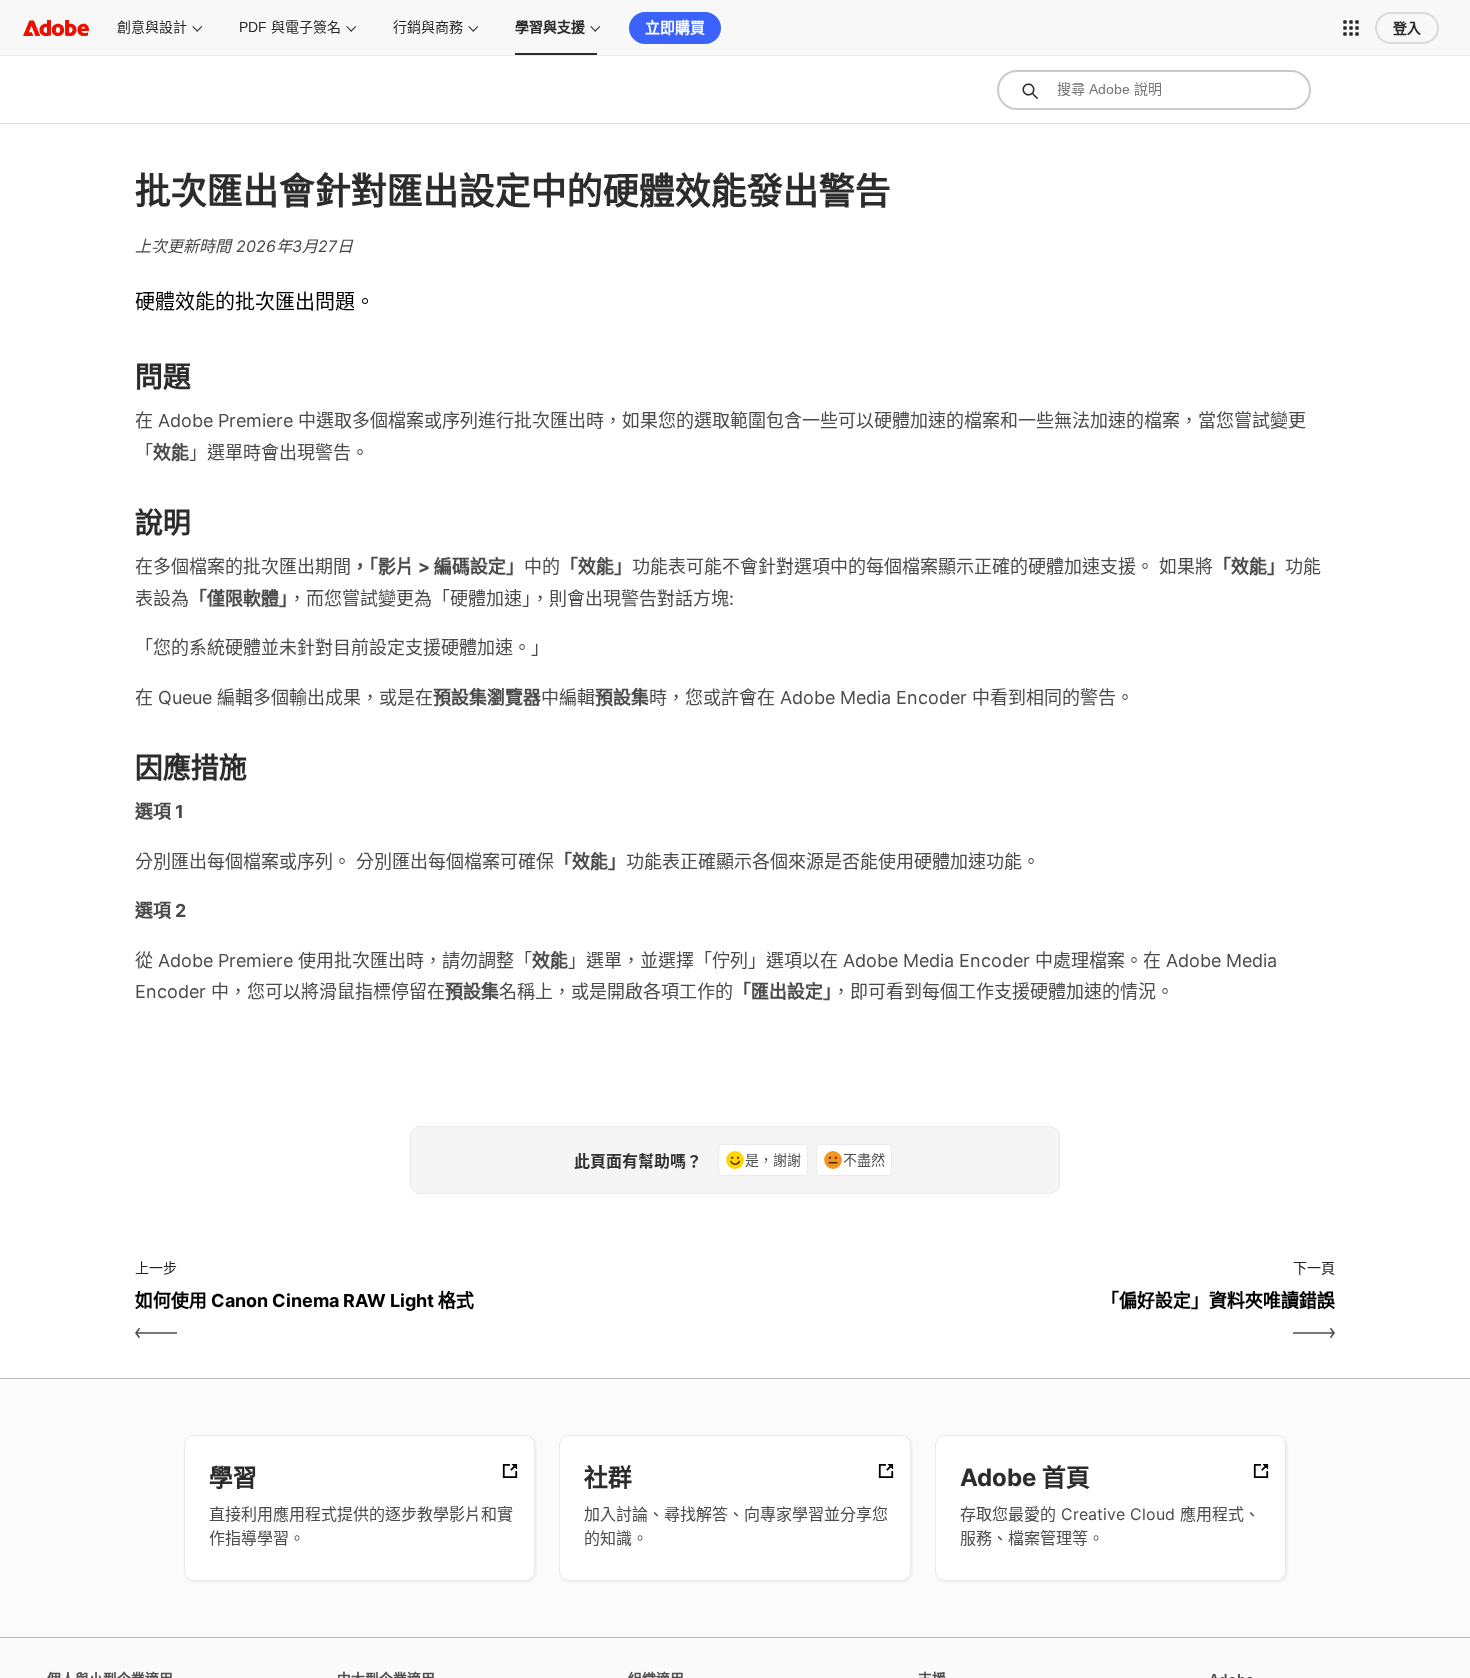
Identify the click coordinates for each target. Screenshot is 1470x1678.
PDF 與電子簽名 (290, 27)
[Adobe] (56, 27)
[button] (1351, 28)
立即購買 (675, 27)
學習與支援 (550, 27)
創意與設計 (152, 27)
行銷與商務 (428, 27)
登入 (1407, 28)
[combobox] (1154, 90)
